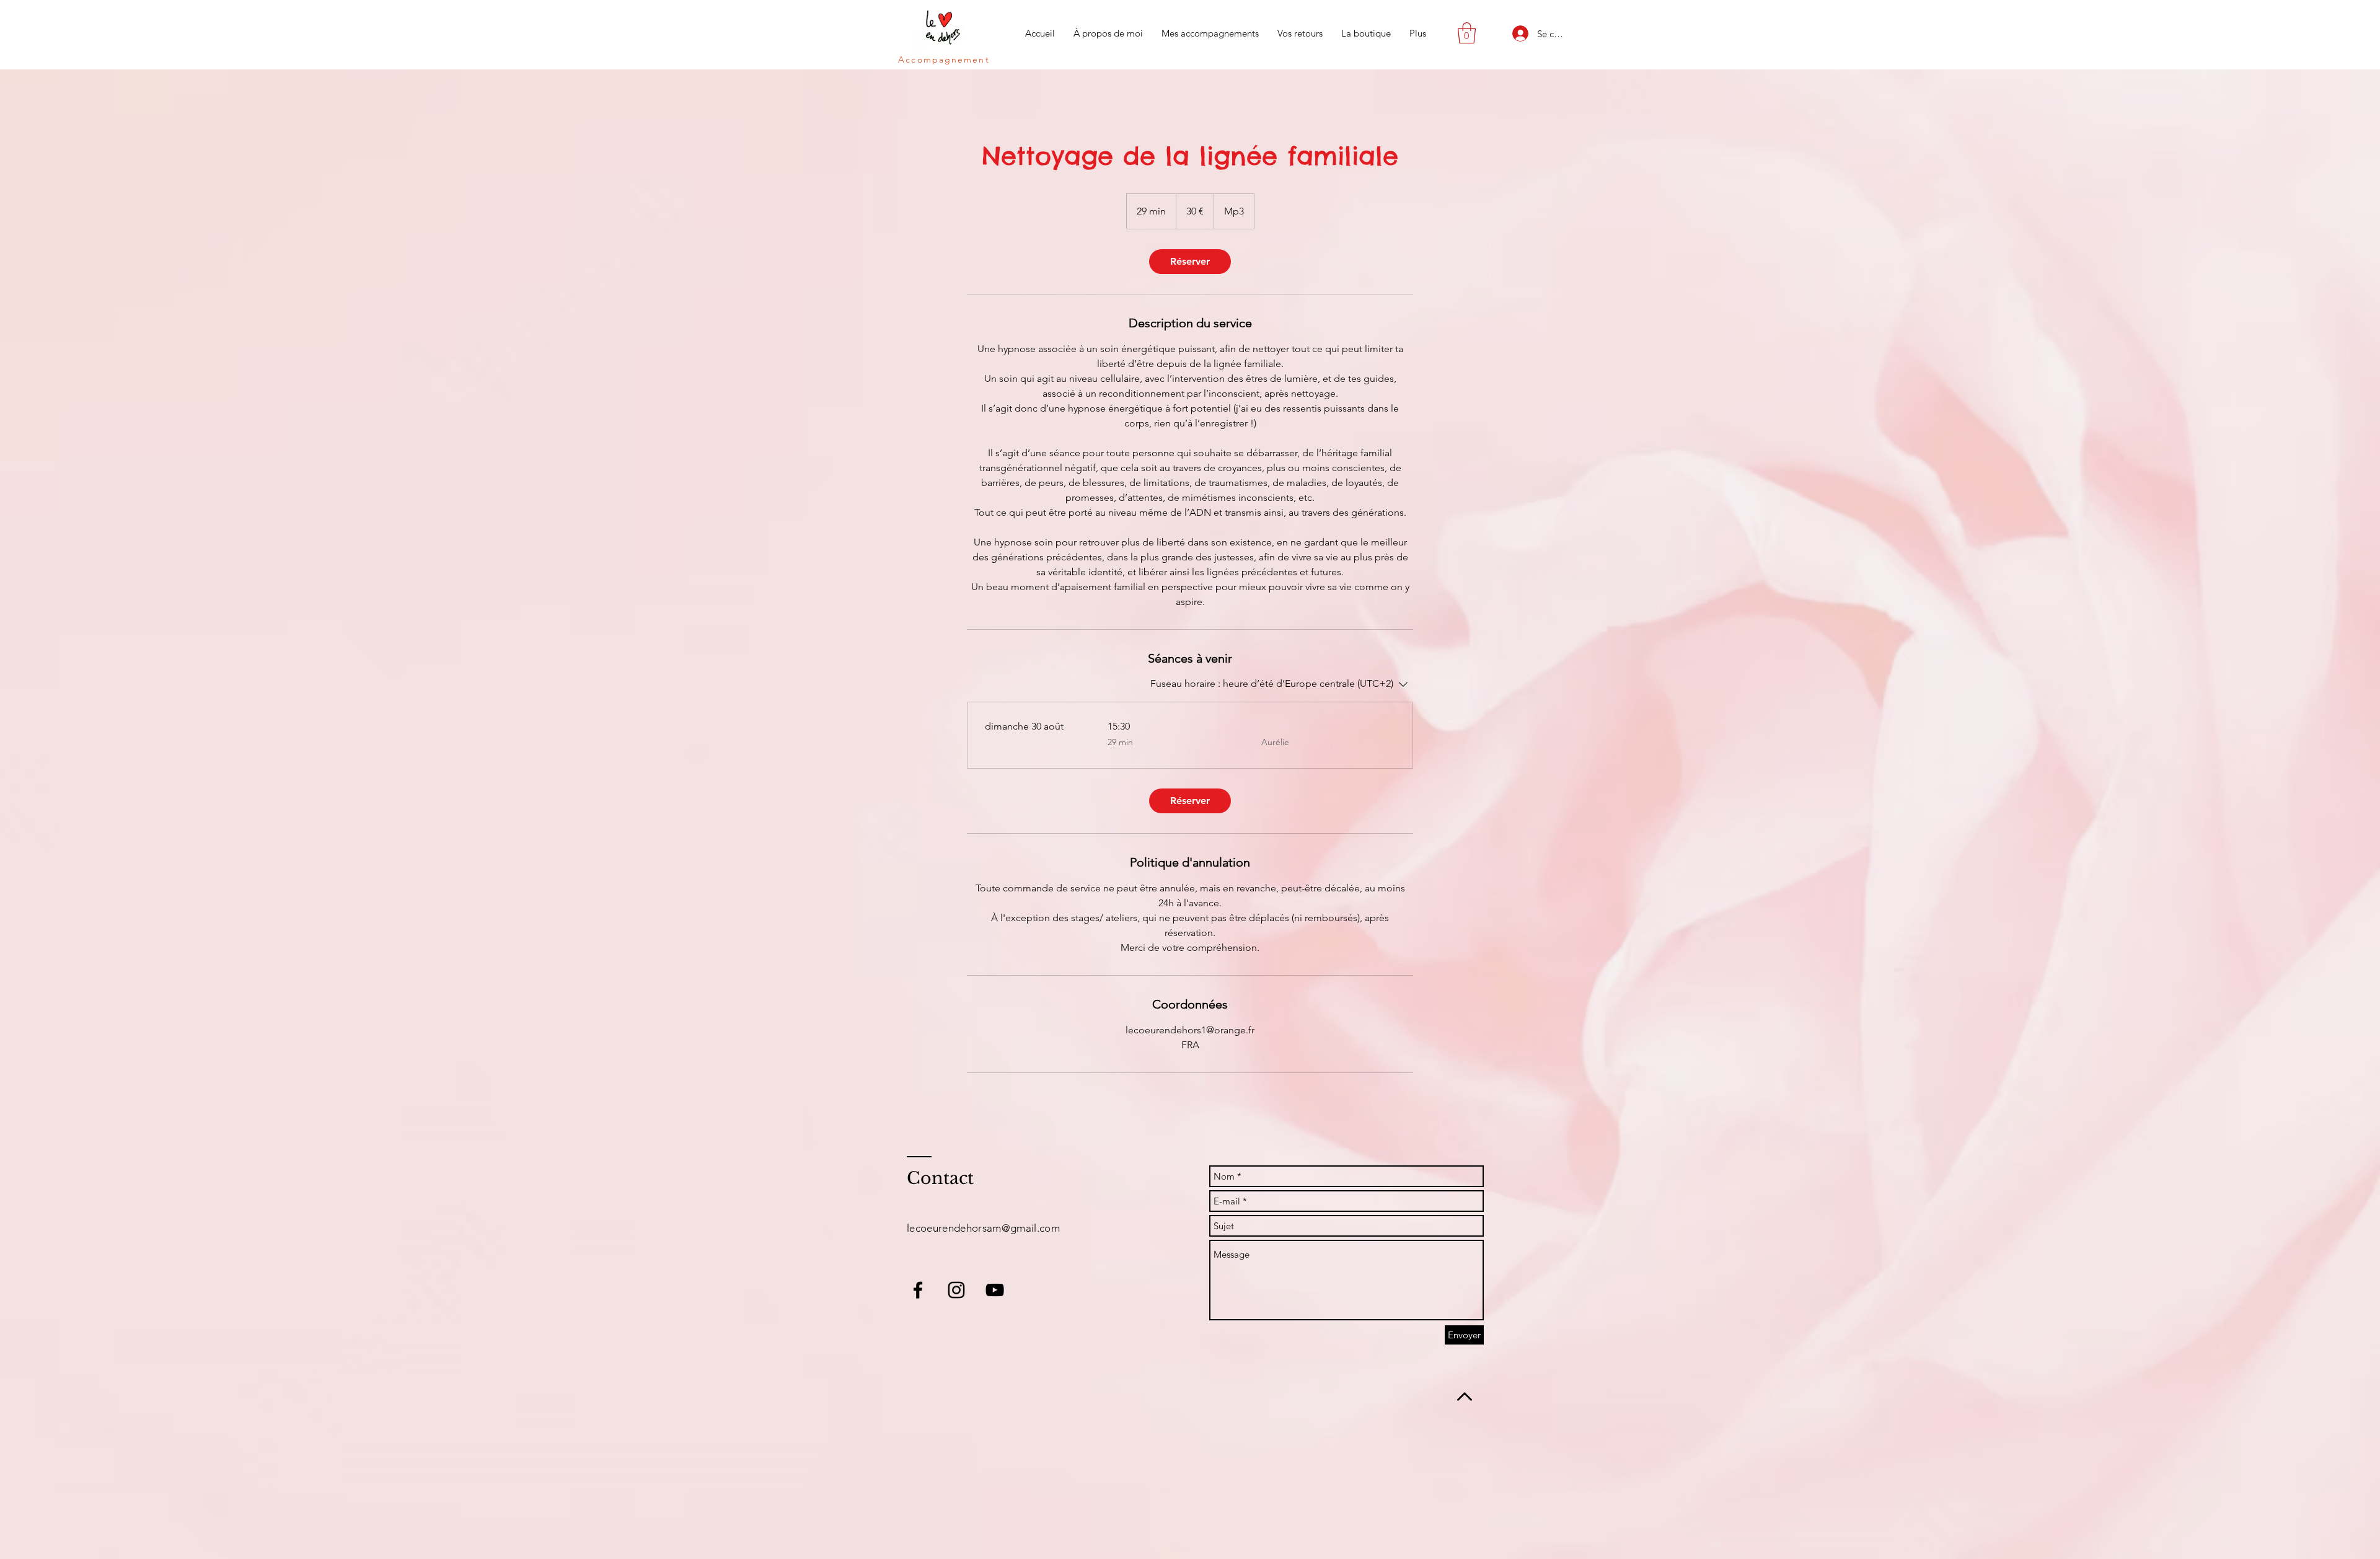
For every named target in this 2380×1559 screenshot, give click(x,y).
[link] (1190, 262)
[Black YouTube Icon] (995, 1290)
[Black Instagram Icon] (956, 1290)
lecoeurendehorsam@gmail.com (983, 1228)
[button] (1467, 33)
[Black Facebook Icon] (918, 1290)
